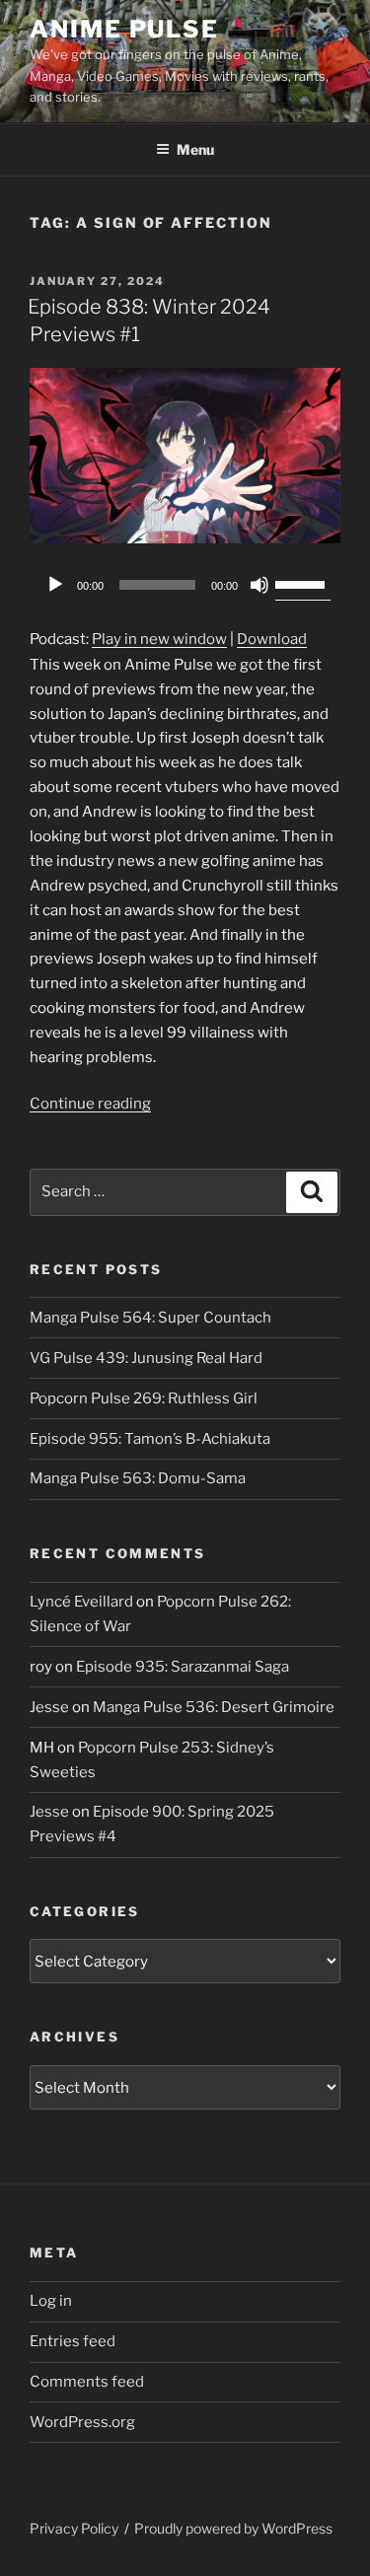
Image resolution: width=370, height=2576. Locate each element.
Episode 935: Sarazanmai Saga (183, 1667)
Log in (51, 2301)
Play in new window (159, 639)
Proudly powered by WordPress (233, 2528)
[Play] (55, 585)
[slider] (303, 583)
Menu (195, 149)
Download (272, 639)
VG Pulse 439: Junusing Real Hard (146, 1358)
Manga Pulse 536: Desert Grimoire (214, 1707)
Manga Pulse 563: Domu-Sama (138, 1478)
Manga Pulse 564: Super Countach (150, 1318)
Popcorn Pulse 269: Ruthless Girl (144, 1398)
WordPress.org (82, 2422)
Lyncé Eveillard (81, 1602)
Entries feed (73, 2341)
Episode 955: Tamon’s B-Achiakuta (150, 1439)
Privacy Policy (74, 2528)
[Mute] (259, 585)
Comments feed (87, 2382)
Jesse (49, 1707)
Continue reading (90, 1104)
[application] (185, 585)
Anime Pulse (124, 29)
